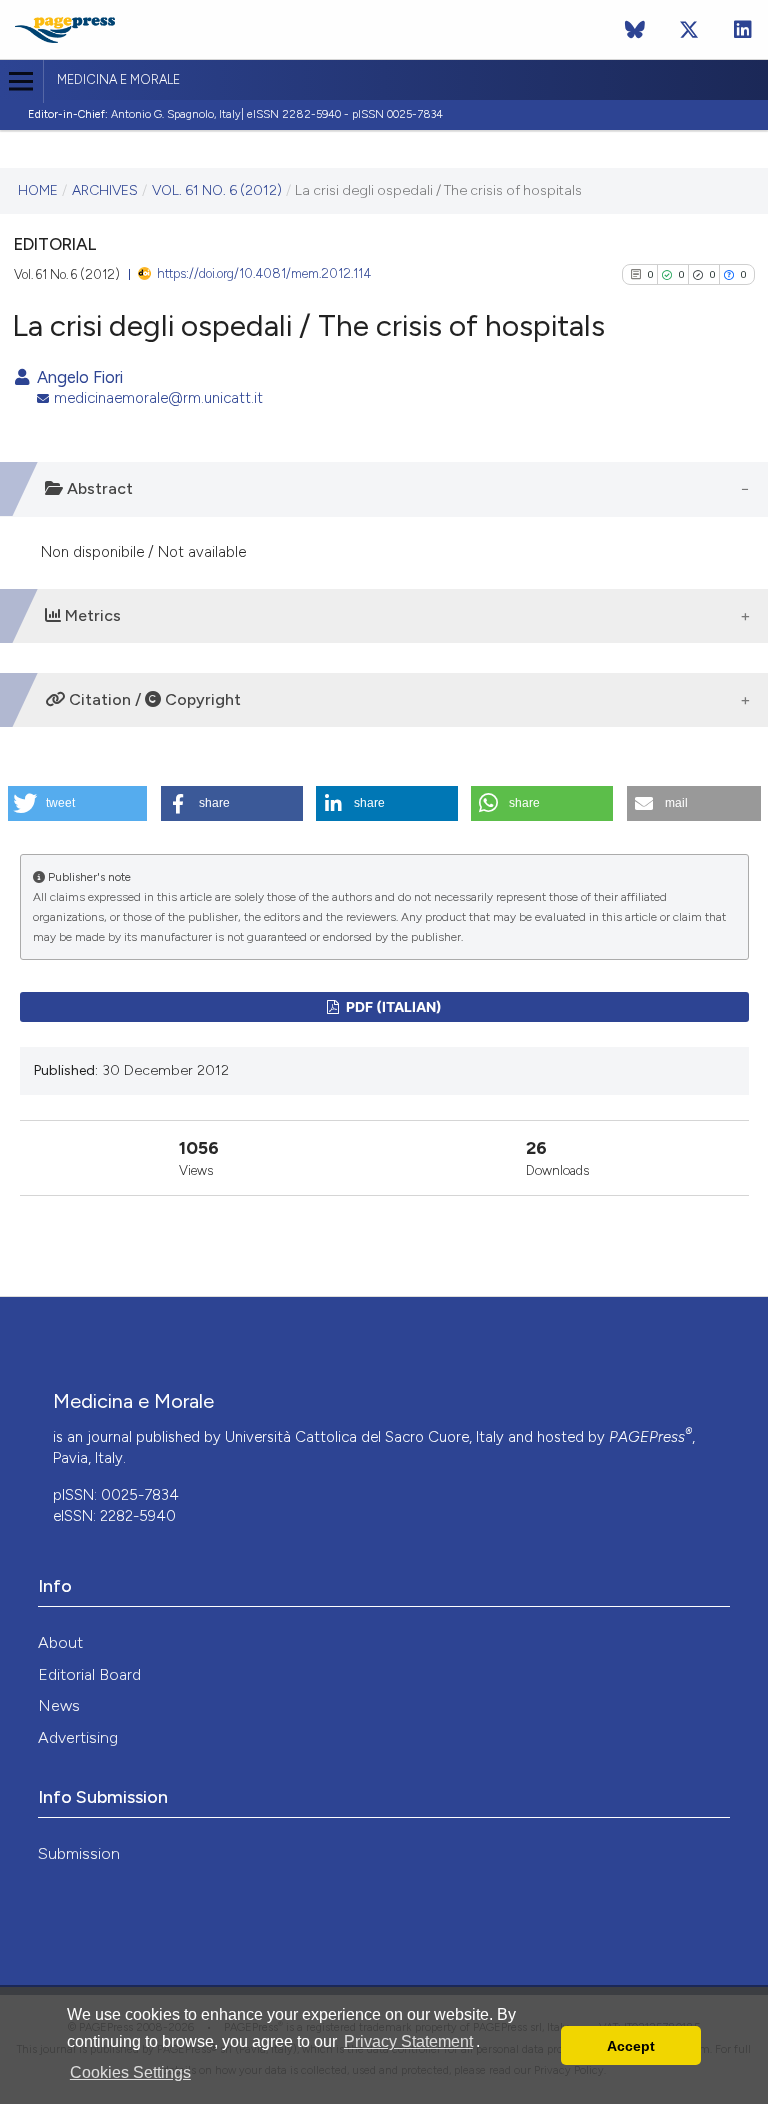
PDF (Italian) (392, 1006)
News (59, 1705)
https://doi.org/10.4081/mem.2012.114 (264, 273)
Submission (79, 1853)
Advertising (78, 1737)
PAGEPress (650, 1437)
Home (38, 190)
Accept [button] (631, 2046)
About (60, 1642)
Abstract (98, 488)
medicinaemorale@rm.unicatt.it (158, 398)
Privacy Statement (408, 2041)
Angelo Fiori (78, 377)
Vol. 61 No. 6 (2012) (217, 190)
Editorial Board (89, 1674)
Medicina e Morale (118, 79)
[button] (78, 803)
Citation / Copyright (153, 699)
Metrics (91, 615)
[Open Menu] (21, 81)
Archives (105, 190)
